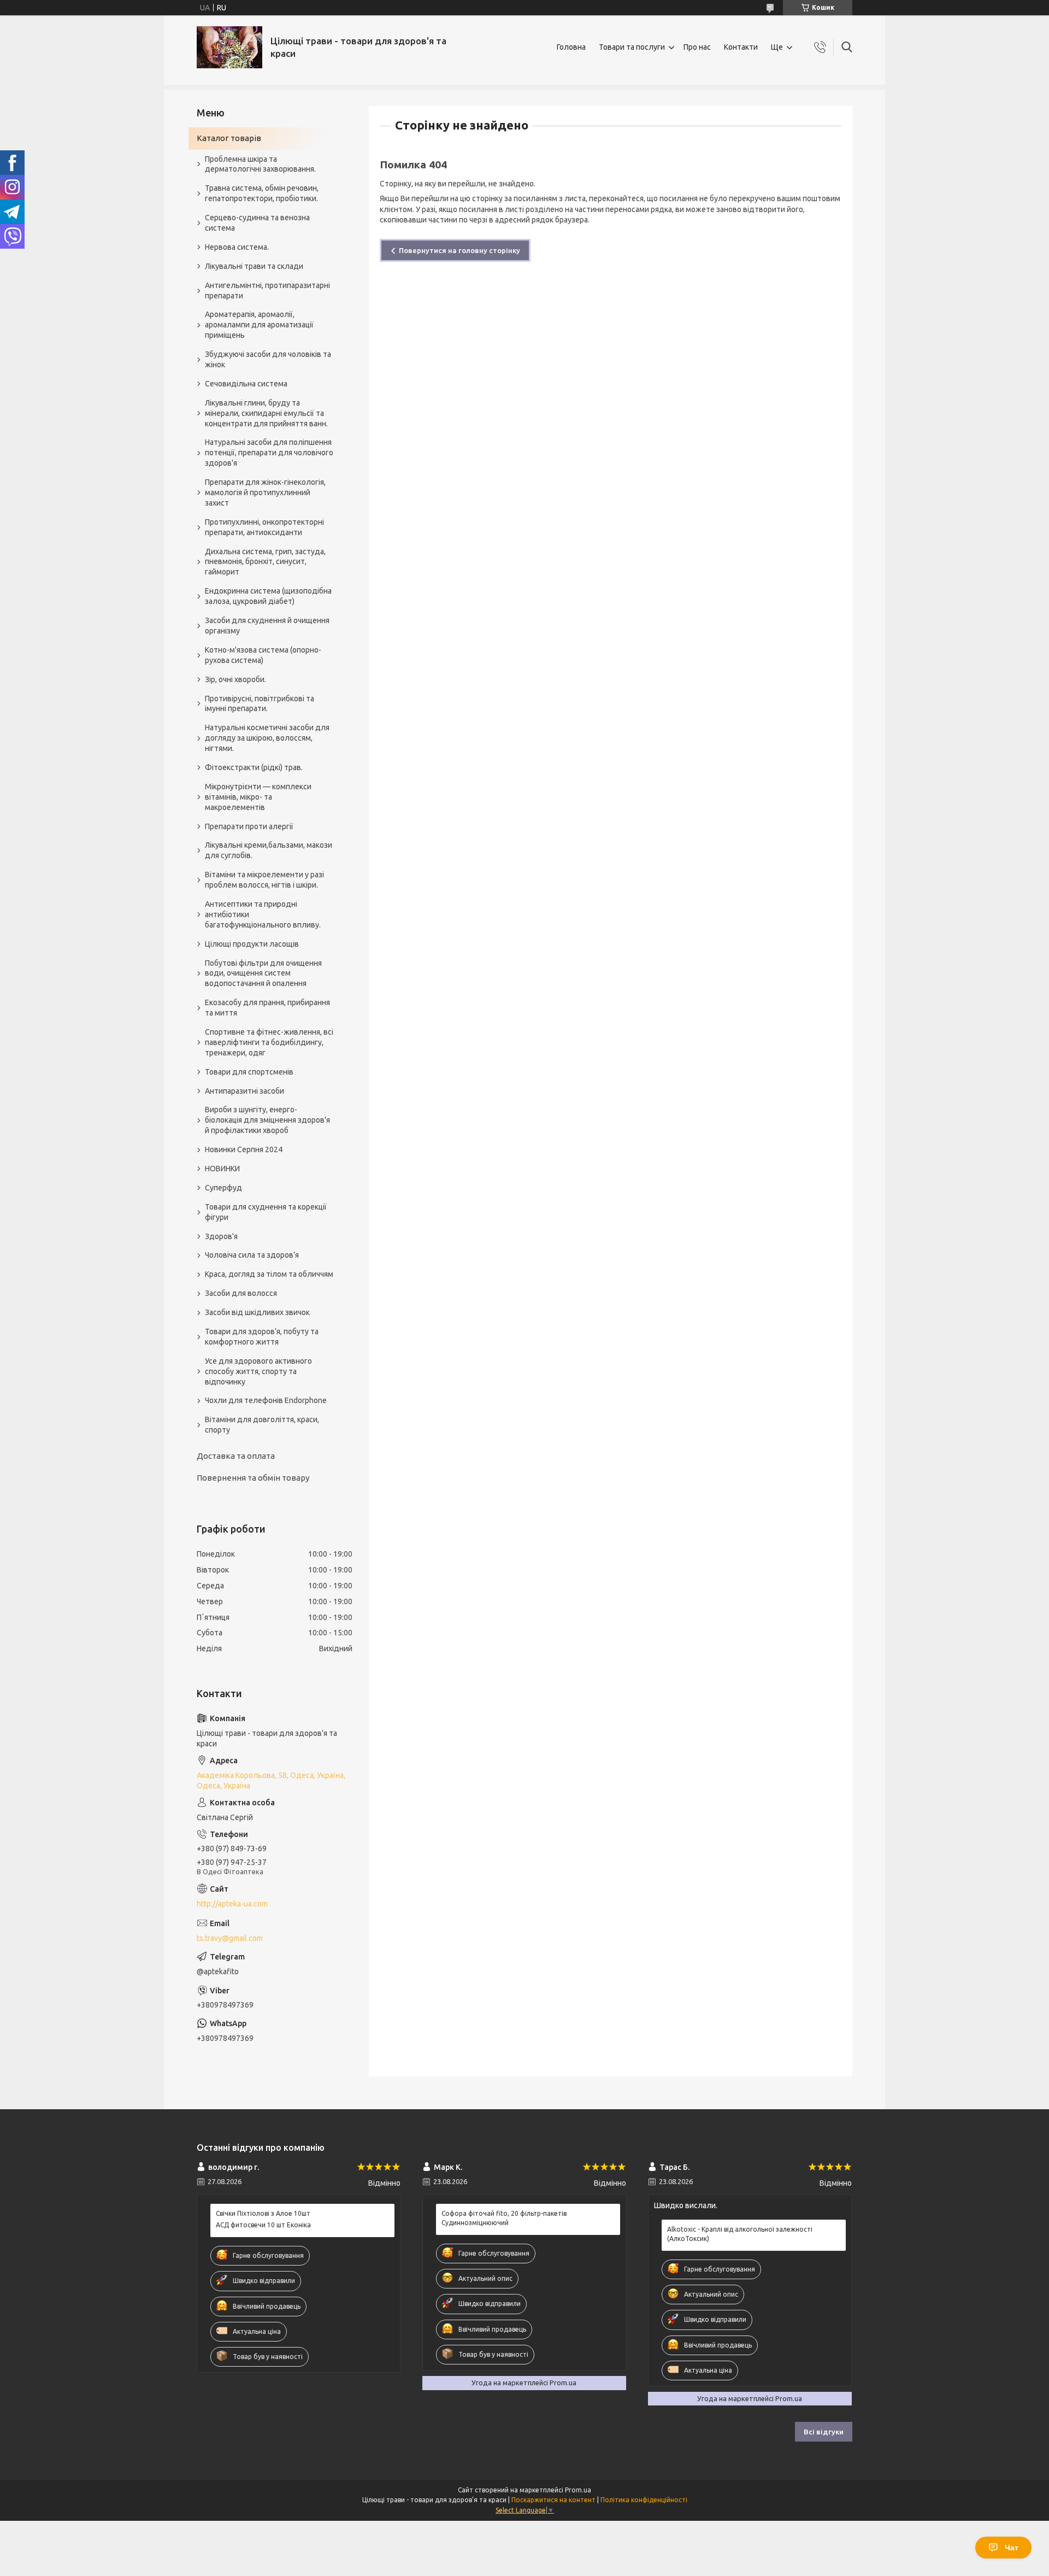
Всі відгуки (824, 2432)
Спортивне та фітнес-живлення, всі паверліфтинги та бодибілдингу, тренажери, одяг (269, 1042)
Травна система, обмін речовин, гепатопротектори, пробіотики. (262, 193)
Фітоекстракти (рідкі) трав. (254, 767)
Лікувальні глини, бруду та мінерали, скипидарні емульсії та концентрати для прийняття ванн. (266, 413)
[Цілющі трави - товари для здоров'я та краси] (229, 47)
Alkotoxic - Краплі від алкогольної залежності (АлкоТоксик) (740, 2234)
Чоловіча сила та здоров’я (252, 1255)
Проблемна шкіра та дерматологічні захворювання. (260, 164)
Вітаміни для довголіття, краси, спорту (262, 1425)
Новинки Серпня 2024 (244, 1149)
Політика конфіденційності (644, 2500)
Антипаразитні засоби (244, 1091)
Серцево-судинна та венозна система (257, 223)
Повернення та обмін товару (253, 1478)
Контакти (741, 47)
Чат (1012, 2548)
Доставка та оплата (236, 1456)
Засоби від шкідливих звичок (257, 1312)
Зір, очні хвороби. (235, 679)
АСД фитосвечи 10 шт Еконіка (263, 2225)
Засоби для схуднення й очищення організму (267, 626)
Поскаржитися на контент (553, 2500)
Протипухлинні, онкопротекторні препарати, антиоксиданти (264, 527)
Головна (571, 47)
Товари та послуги (632, 47)
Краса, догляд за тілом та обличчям (269, 1274)
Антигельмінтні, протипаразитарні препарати (267, 291)
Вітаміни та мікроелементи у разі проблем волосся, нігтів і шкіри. (264, 880)
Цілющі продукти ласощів (252, 944)
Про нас (697, 47)
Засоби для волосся (241, 1293)
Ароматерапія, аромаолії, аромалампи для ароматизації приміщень (259, 325)
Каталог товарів (229, 138)
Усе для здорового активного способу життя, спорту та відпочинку (258, 1371)
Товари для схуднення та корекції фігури (266, 1212)
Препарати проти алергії (249, 826)
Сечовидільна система (246, 384)
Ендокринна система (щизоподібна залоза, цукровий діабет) (268, 596)
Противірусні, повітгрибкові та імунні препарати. (260, 704)
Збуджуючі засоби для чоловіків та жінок (268, 359)
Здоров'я (221, 1236)
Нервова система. (237, 247)
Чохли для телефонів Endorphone (266, 1400)
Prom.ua (578, 2490)
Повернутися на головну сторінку (459, 250)
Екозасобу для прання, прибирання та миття (267, 1008)
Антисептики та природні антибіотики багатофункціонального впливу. (263, 914)
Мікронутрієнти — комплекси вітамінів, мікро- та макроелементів (258, 797)
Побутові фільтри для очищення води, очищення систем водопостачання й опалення (263, 973)
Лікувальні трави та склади (254, 266)
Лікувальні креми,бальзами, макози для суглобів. (269, 850)
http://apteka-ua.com (232, 1904)
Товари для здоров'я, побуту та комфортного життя (262, 1337)
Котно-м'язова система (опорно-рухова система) (263, 655)
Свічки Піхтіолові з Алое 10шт (263, 2213)
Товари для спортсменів (249, 1072)
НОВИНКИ (222, 1169)
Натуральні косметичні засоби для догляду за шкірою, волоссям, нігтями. (267, 738)
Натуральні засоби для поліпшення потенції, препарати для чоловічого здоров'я (269, 453)
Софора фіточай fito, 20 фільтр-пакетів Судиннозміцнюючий (504, 2218)
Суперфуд (223, 1188)
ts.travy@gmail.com (230, 1938)
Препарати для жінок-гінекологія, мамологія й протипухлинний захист (265, 492)
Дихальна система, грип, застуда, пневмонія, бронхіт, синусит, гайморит (265, 562)
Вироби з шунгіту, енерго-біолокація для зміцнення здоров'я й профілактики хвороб (267, 1120)
